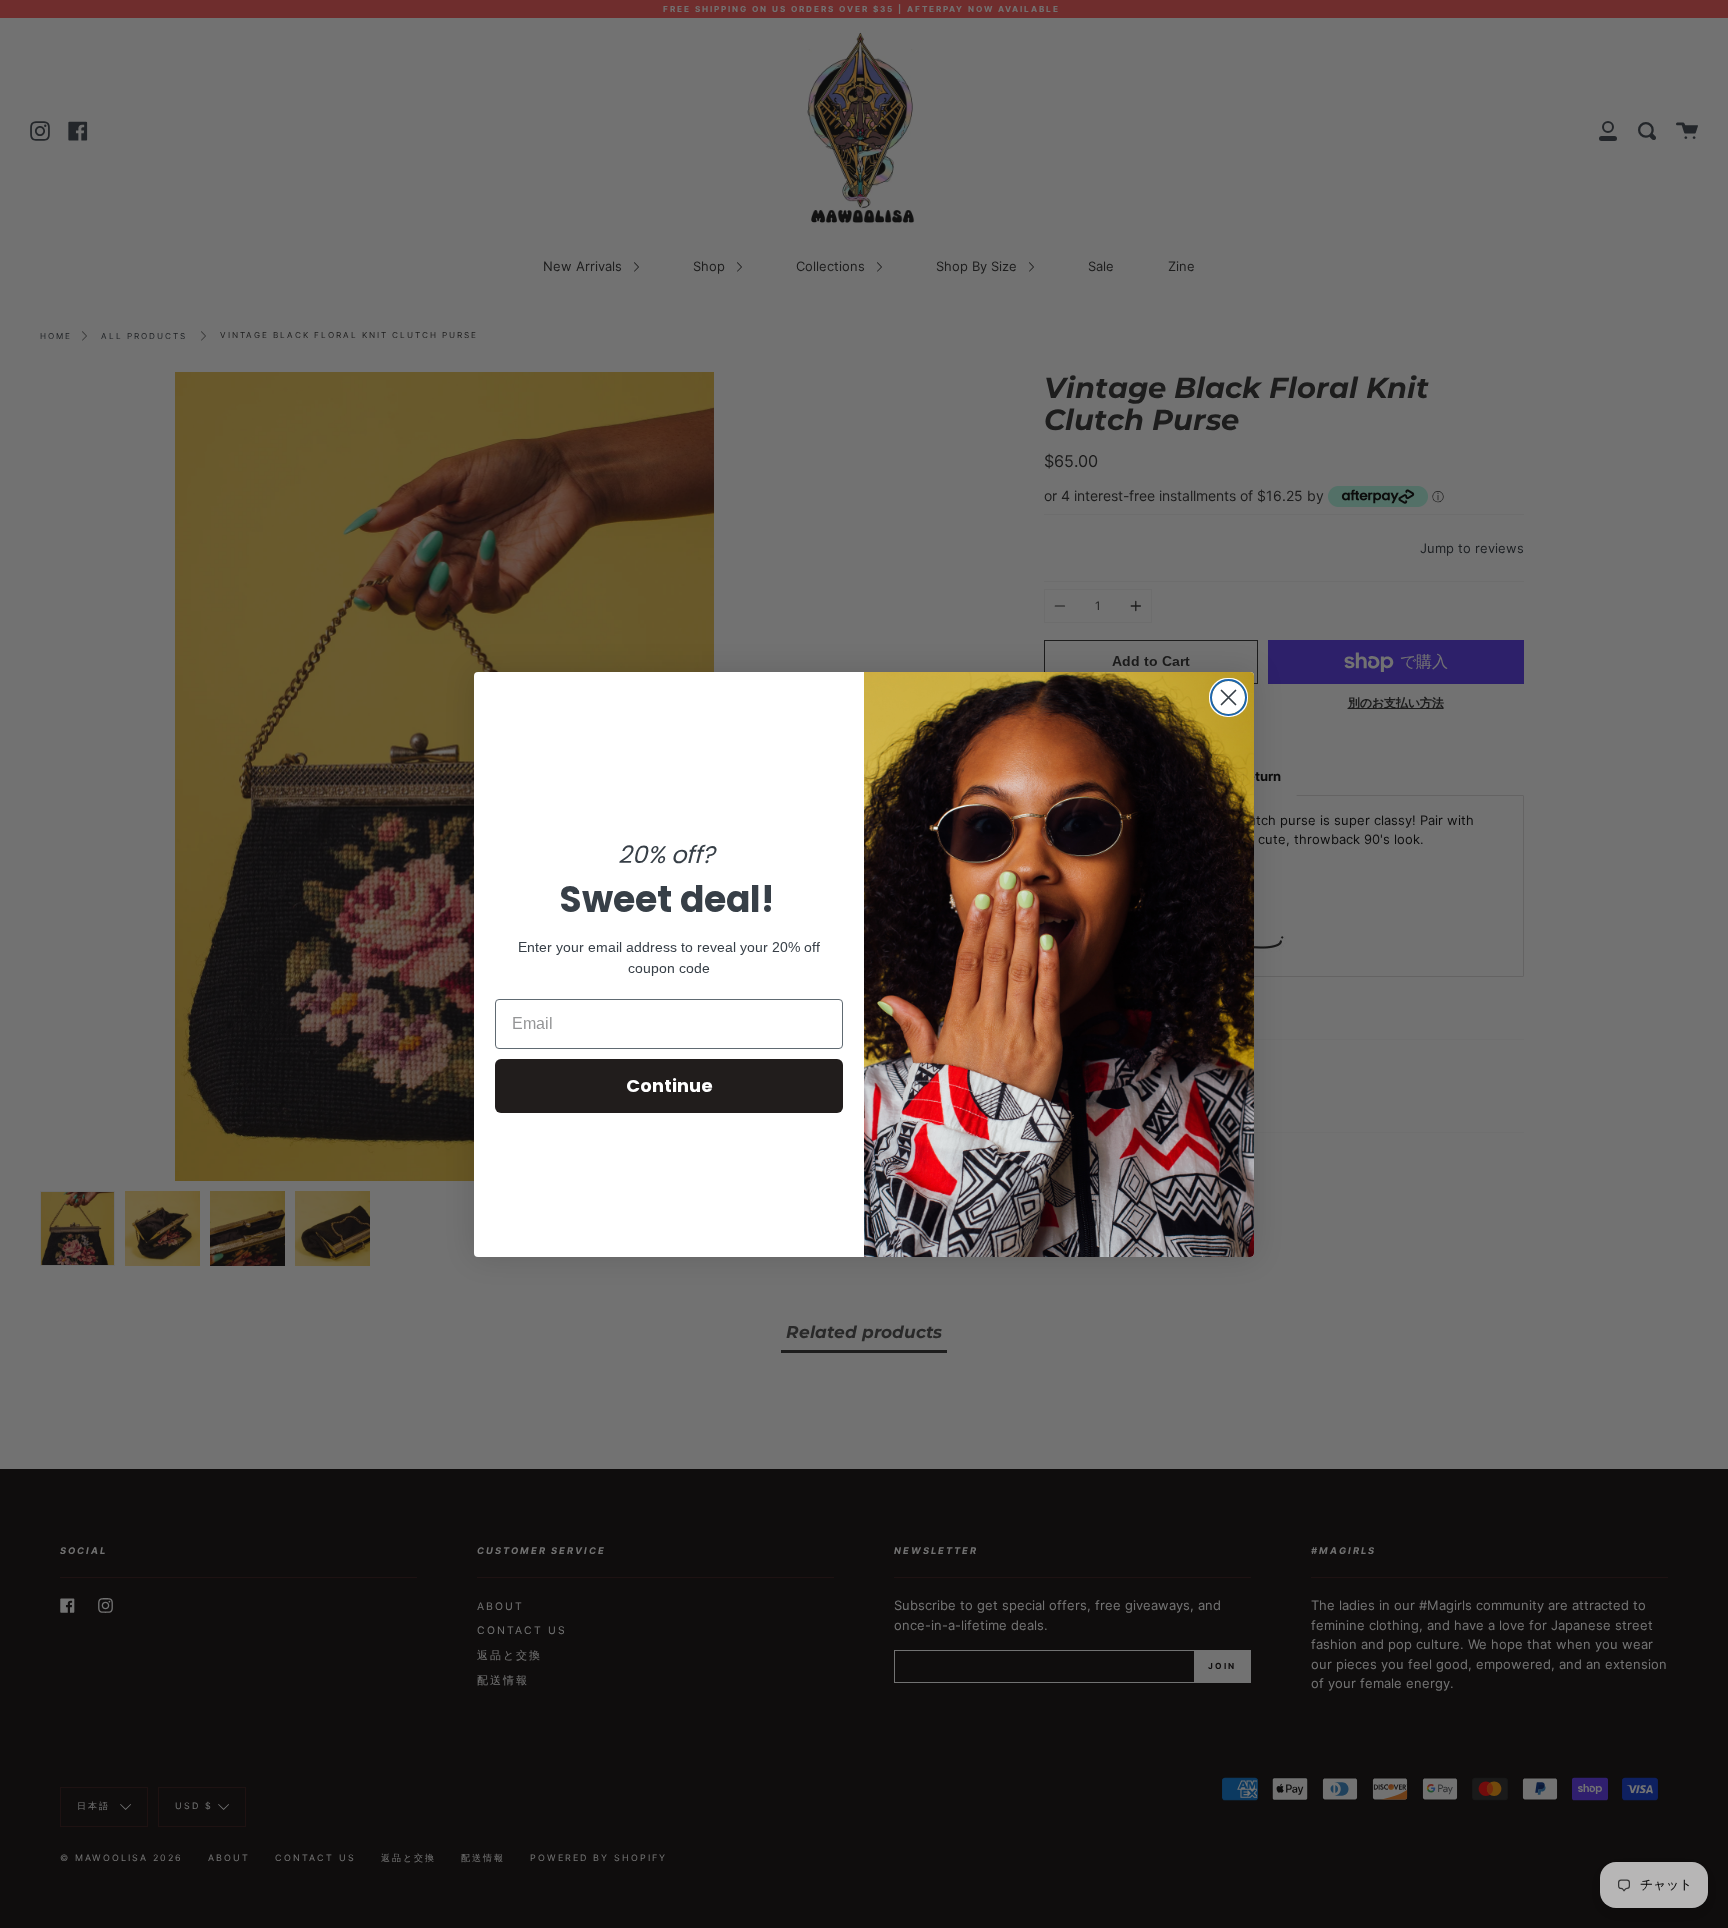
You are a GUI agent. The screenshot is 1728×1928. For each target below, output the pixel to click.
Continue (669, 1085)
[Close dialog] (1228, 697)
